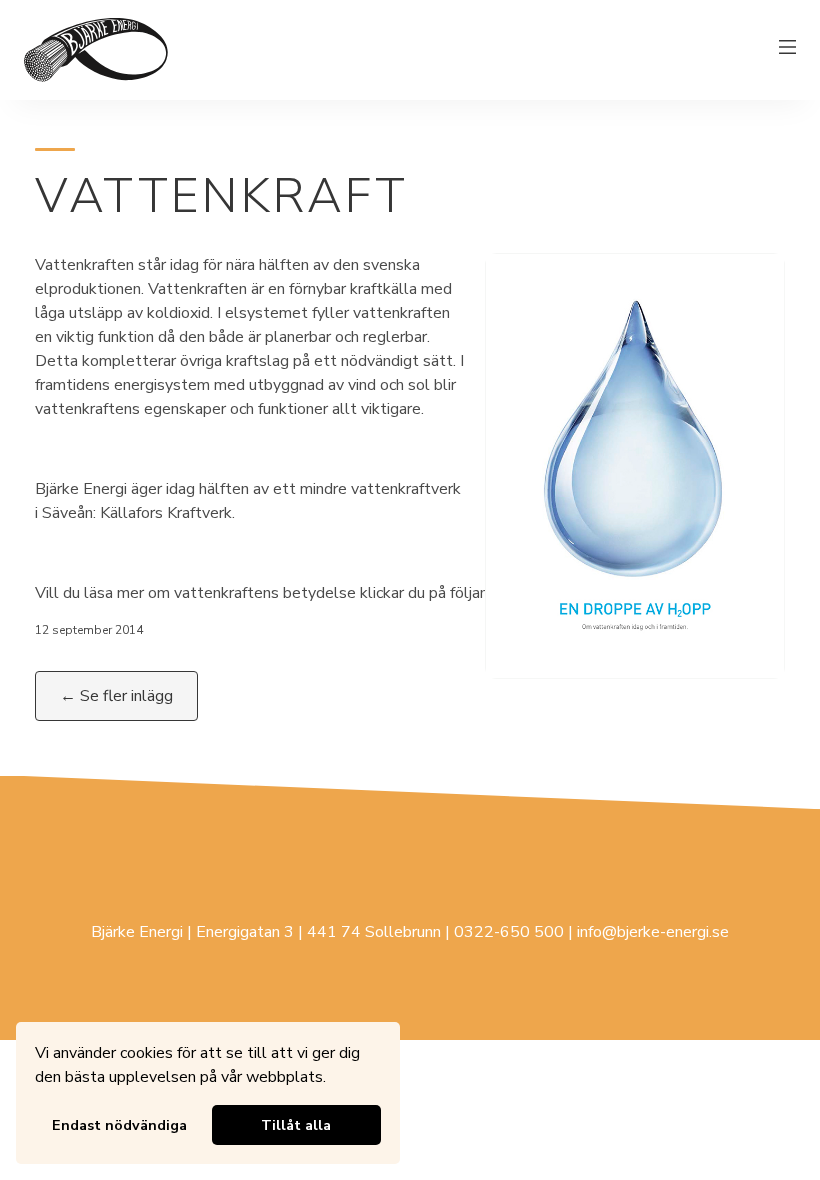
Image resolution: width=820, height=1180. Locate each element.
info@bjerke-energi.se (653, 932)
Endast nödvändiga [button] (119, 1125)
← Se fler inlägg (116, 696)
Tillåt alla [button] (296, 1125)
